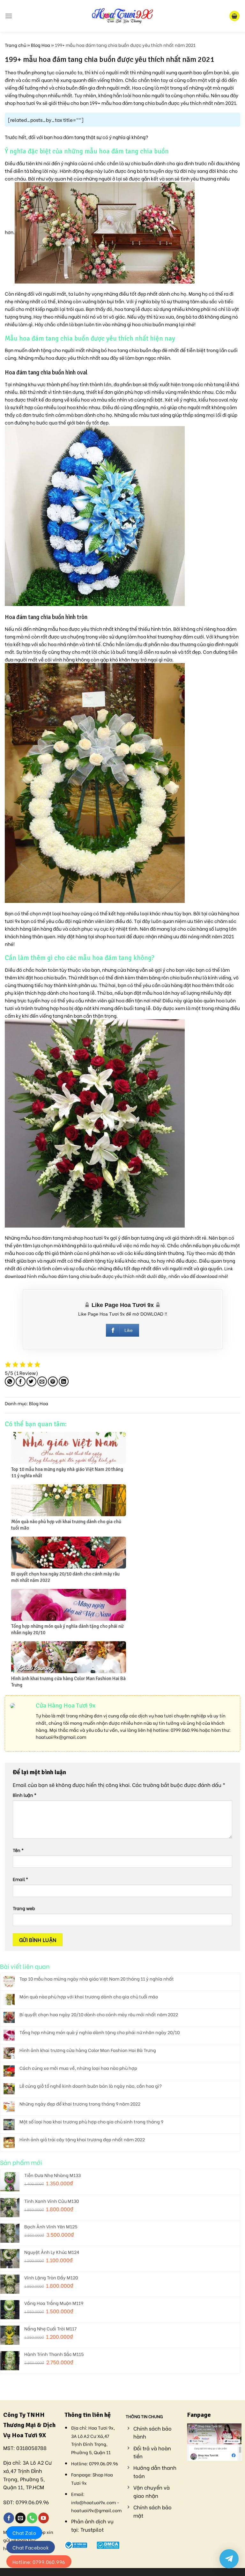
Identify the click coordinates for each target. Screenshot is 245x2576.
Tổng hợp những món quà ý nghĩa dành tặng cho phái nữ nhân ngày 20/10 (100, 2032)
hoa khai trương (155, 636)
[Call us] (32, 2518)
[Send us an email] (21, 2518)
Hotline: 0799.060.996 (39, 2562)
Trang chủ (15, 45)
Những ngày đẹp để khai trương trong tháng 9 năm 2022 (80, 2104)
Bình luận (25, 1795)
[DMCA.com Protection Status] (108, 2544)
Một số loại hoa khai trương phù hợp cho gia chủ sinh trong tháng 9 (91, 2122)
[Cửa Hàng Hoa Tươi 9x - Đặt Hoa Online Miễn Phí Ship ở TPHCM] (122, 16)
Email (20, 1879)
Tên (18, 1850)
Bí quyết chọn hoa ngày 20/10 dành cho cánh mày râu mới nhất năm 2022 (99, 2015)
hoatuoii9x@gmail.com (61, 1737)
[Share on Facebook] (21, 1381)
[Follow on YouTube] (44, 2518)
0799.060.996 (185, 1730)
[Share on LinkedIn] (64, 1381)
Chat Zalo (24, 2533)
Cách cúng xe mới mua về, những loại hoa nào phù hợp (78, 2068)
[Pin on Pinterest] (53, 1381)
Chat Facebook (31, 2547)
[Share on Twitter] (31, 1381)
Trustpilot (92, 2529)
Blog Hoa (41, 45)
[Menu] (9, 16)
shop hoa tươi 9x (91, 1237)
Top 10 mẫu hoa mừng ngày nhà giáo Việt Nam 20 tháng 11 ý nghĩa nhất (97, 1979)
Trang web (24, 1908)
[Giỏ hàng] (234, 16)
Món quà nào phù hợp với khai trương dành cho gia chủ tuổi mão (89, 1997)
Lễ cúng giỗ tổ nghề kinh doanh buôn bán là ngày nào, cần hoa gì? (91, 2086)
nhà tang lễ (217, 384)
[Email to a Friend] (42, 1381)
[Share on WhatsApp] (10, 1381)
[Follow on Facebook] (9, 2518)
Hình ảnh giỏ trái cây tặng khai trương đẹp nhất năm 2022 (82, 2140)
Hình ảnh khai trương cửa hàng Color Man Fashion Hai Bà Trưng (88, 2050)
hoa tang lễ (127, 309)
